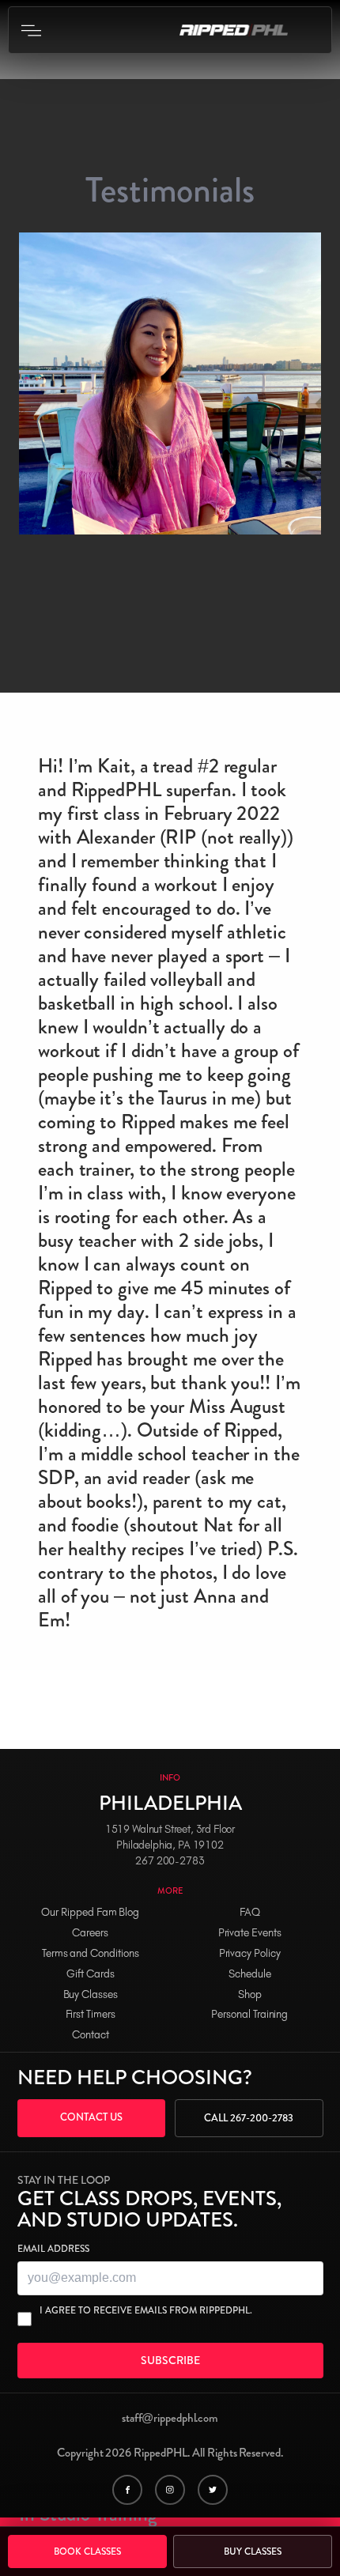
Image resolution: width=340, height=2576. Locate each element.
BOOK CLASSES (87, 2551)
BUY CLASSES (253, 2551)
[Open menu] (31, 30)
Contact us (91, 2117)
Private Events (250, 1933)
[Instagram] (170, 2490)
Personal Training (249, 2014)
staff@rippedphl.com (170, 2418)
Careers (90, 1933)
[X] (213, 2490)
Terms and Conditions (91, 1953)
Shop (250, 1994)
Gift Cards (91, 1974)
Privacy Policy (250, 1953)
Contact (91, 2035)
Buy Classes (91, 1994)
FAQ (250, 1912)
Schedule (250, 1974)
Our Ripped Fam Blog (90, 1912)
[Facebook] (127, 2490)
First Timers (91, 2014)
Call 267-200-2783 (249, 2118)
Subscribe (170, 2360)
